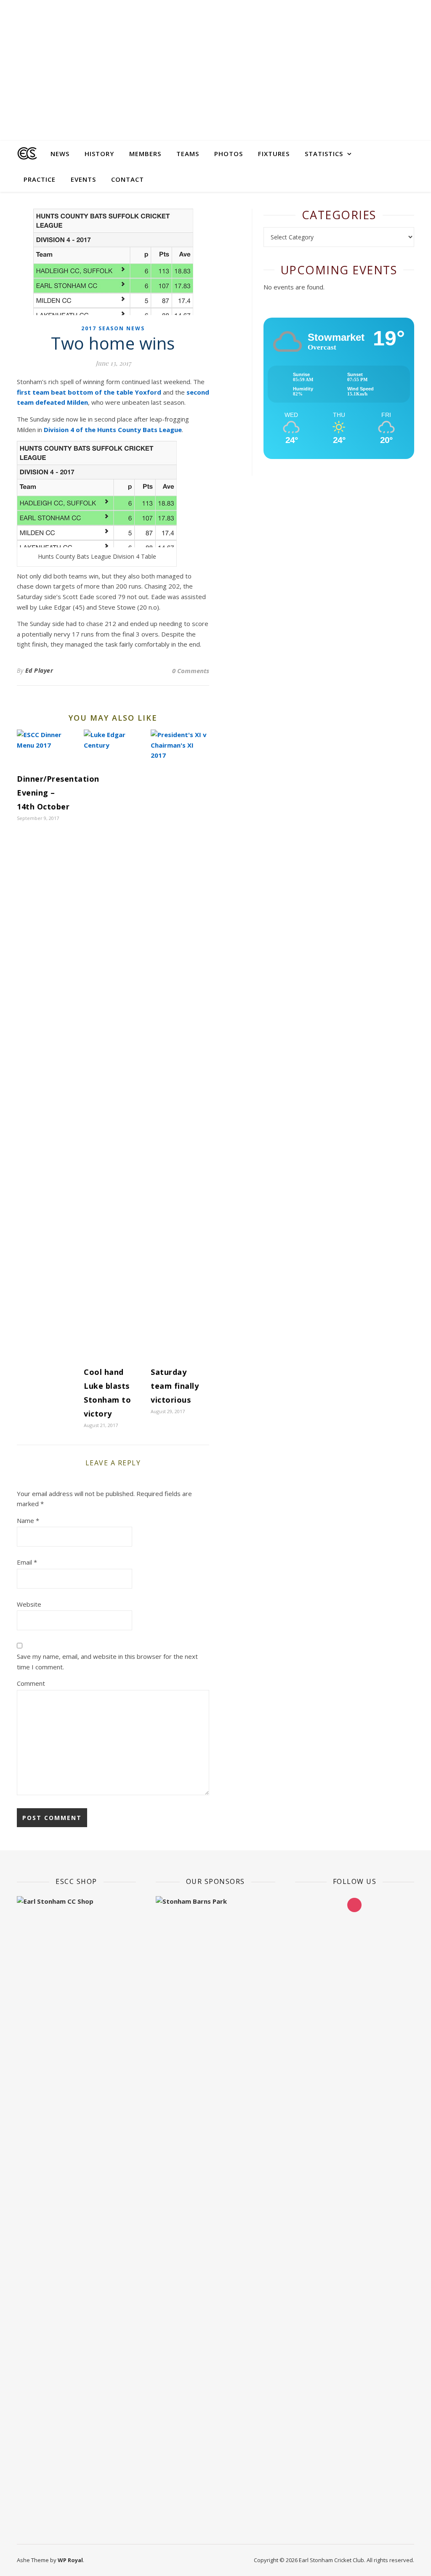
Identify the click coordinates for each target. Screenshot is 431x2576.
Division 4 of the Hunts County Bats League (113, 430)
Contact (128, 179)
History (99, 154)
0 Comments (191, 671)
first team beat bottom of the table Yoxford (89, 392)
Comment (31, 1683)
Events (83, 179)
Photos (229, 154)
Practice (40, 179)
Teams (188, 154)
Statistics (324, 154)
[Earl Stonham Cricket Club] (27, 154)
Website (29, 1604)
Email (27, 1562)
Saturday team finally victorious (175, 1386)
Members (145, 154)
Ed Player (39, 670)
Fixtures (274, 154)
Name (28, 1520)
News (60, 154)
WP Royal (70, 2560)
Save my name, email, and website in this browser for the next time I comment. (107, 1662)
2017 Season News (113, 328)
